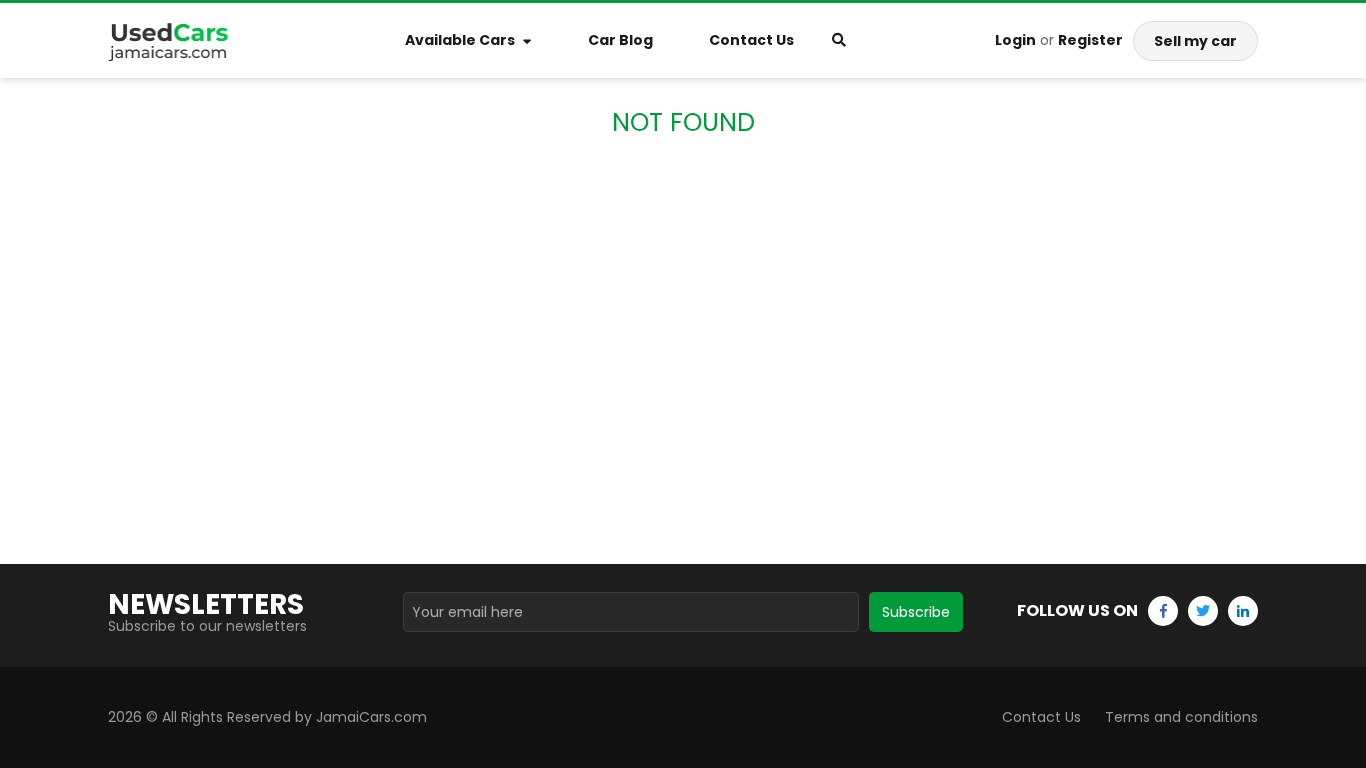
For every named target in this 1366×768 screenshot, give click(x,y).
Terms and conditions (1181, 717)
